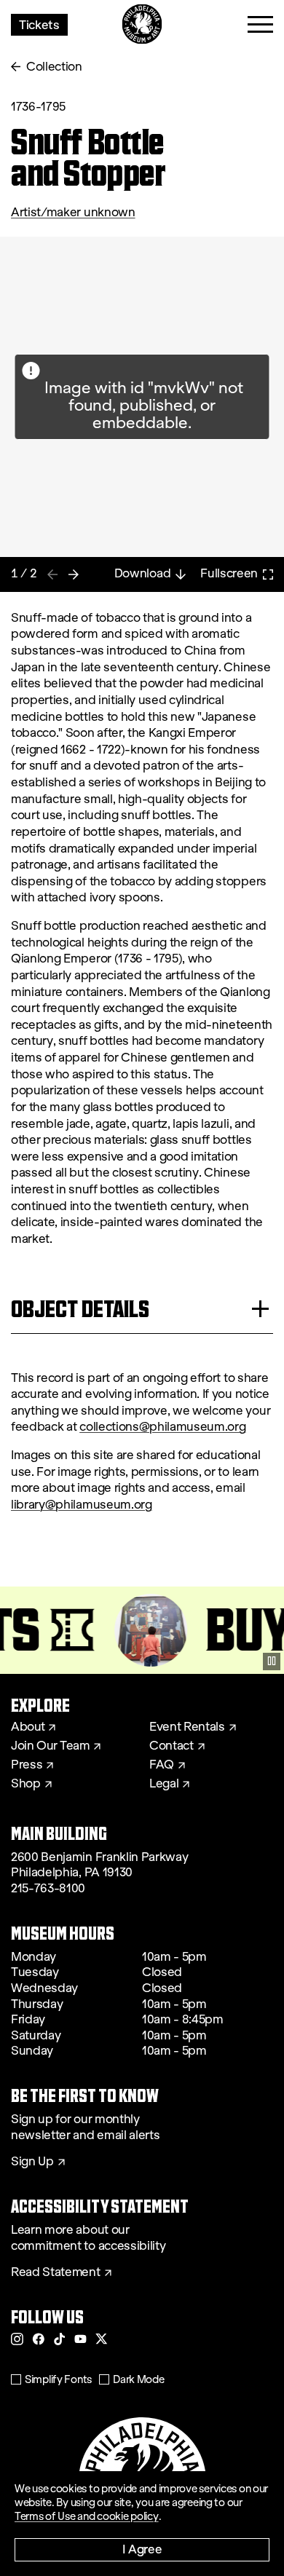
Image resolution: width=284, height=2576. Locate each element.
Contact (171, 1746)
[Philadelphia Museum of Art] (142, 24)
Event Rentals (187, 1727)
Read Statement (56, 2272)
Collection (54, 67)
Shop (26, 1784)
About (28, 1727)
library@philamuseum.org (82, 1505)
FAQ (162, 1765)
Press (27, 1765)
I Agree (142, 2549)
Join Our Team (50, 1746)
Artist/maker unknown (73, 212)
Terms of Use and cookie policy (87, 2516)
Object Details (80, 1309)
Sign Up (32, 2162)
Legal (164, 1784)
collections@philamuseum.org (162, 1427)
